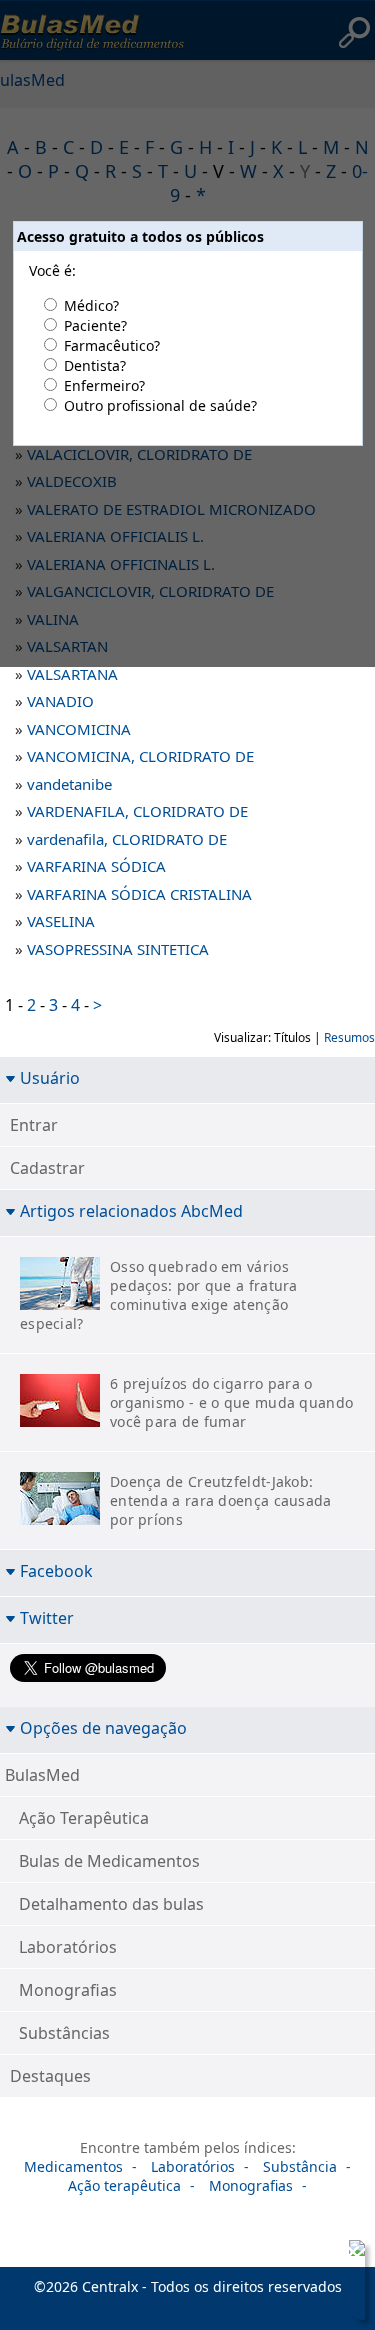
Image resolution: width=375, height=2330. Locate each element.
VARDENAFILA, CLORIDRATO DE (137, 811)
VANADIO (60, 701)
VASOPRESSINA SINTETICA (118, 949)
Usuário (50, 1077)
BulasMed (42, 1775)
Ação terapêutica (124, 2185)
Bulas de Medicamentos (109, 1861)
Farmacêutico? (112, 345)
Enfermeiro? (104, 385)
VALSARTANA (72, 674)
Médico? (91, 305)
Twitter (47, 1617)
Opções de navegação (103, 1727)
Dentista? (95, 365)
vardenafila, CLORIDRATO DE (127, 839)
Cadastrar (47, 1168)
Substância (300, 2166)
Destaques (50, 2076)
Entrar (34, 1125)
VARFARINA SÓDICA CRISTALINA (139, 894)
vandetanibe (69, 784)
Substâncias (64, 2033)
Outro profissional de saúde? (160, 405)
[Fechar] (353, 2252)
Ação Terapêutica (84, 1818)
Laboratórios (68, 1947)
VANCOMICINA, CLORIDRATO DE (140, 756)
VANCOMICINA (79, 729)
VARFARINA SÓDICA (96, 866)
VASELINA (61, 921)
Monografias (68, 1990)
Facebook (56, 1570)
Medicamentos (73, 2166)
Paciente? (95, 325)
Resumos (349, 1037)
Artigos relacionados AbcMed (131, 1210)
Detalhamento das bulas (111, 1904)
